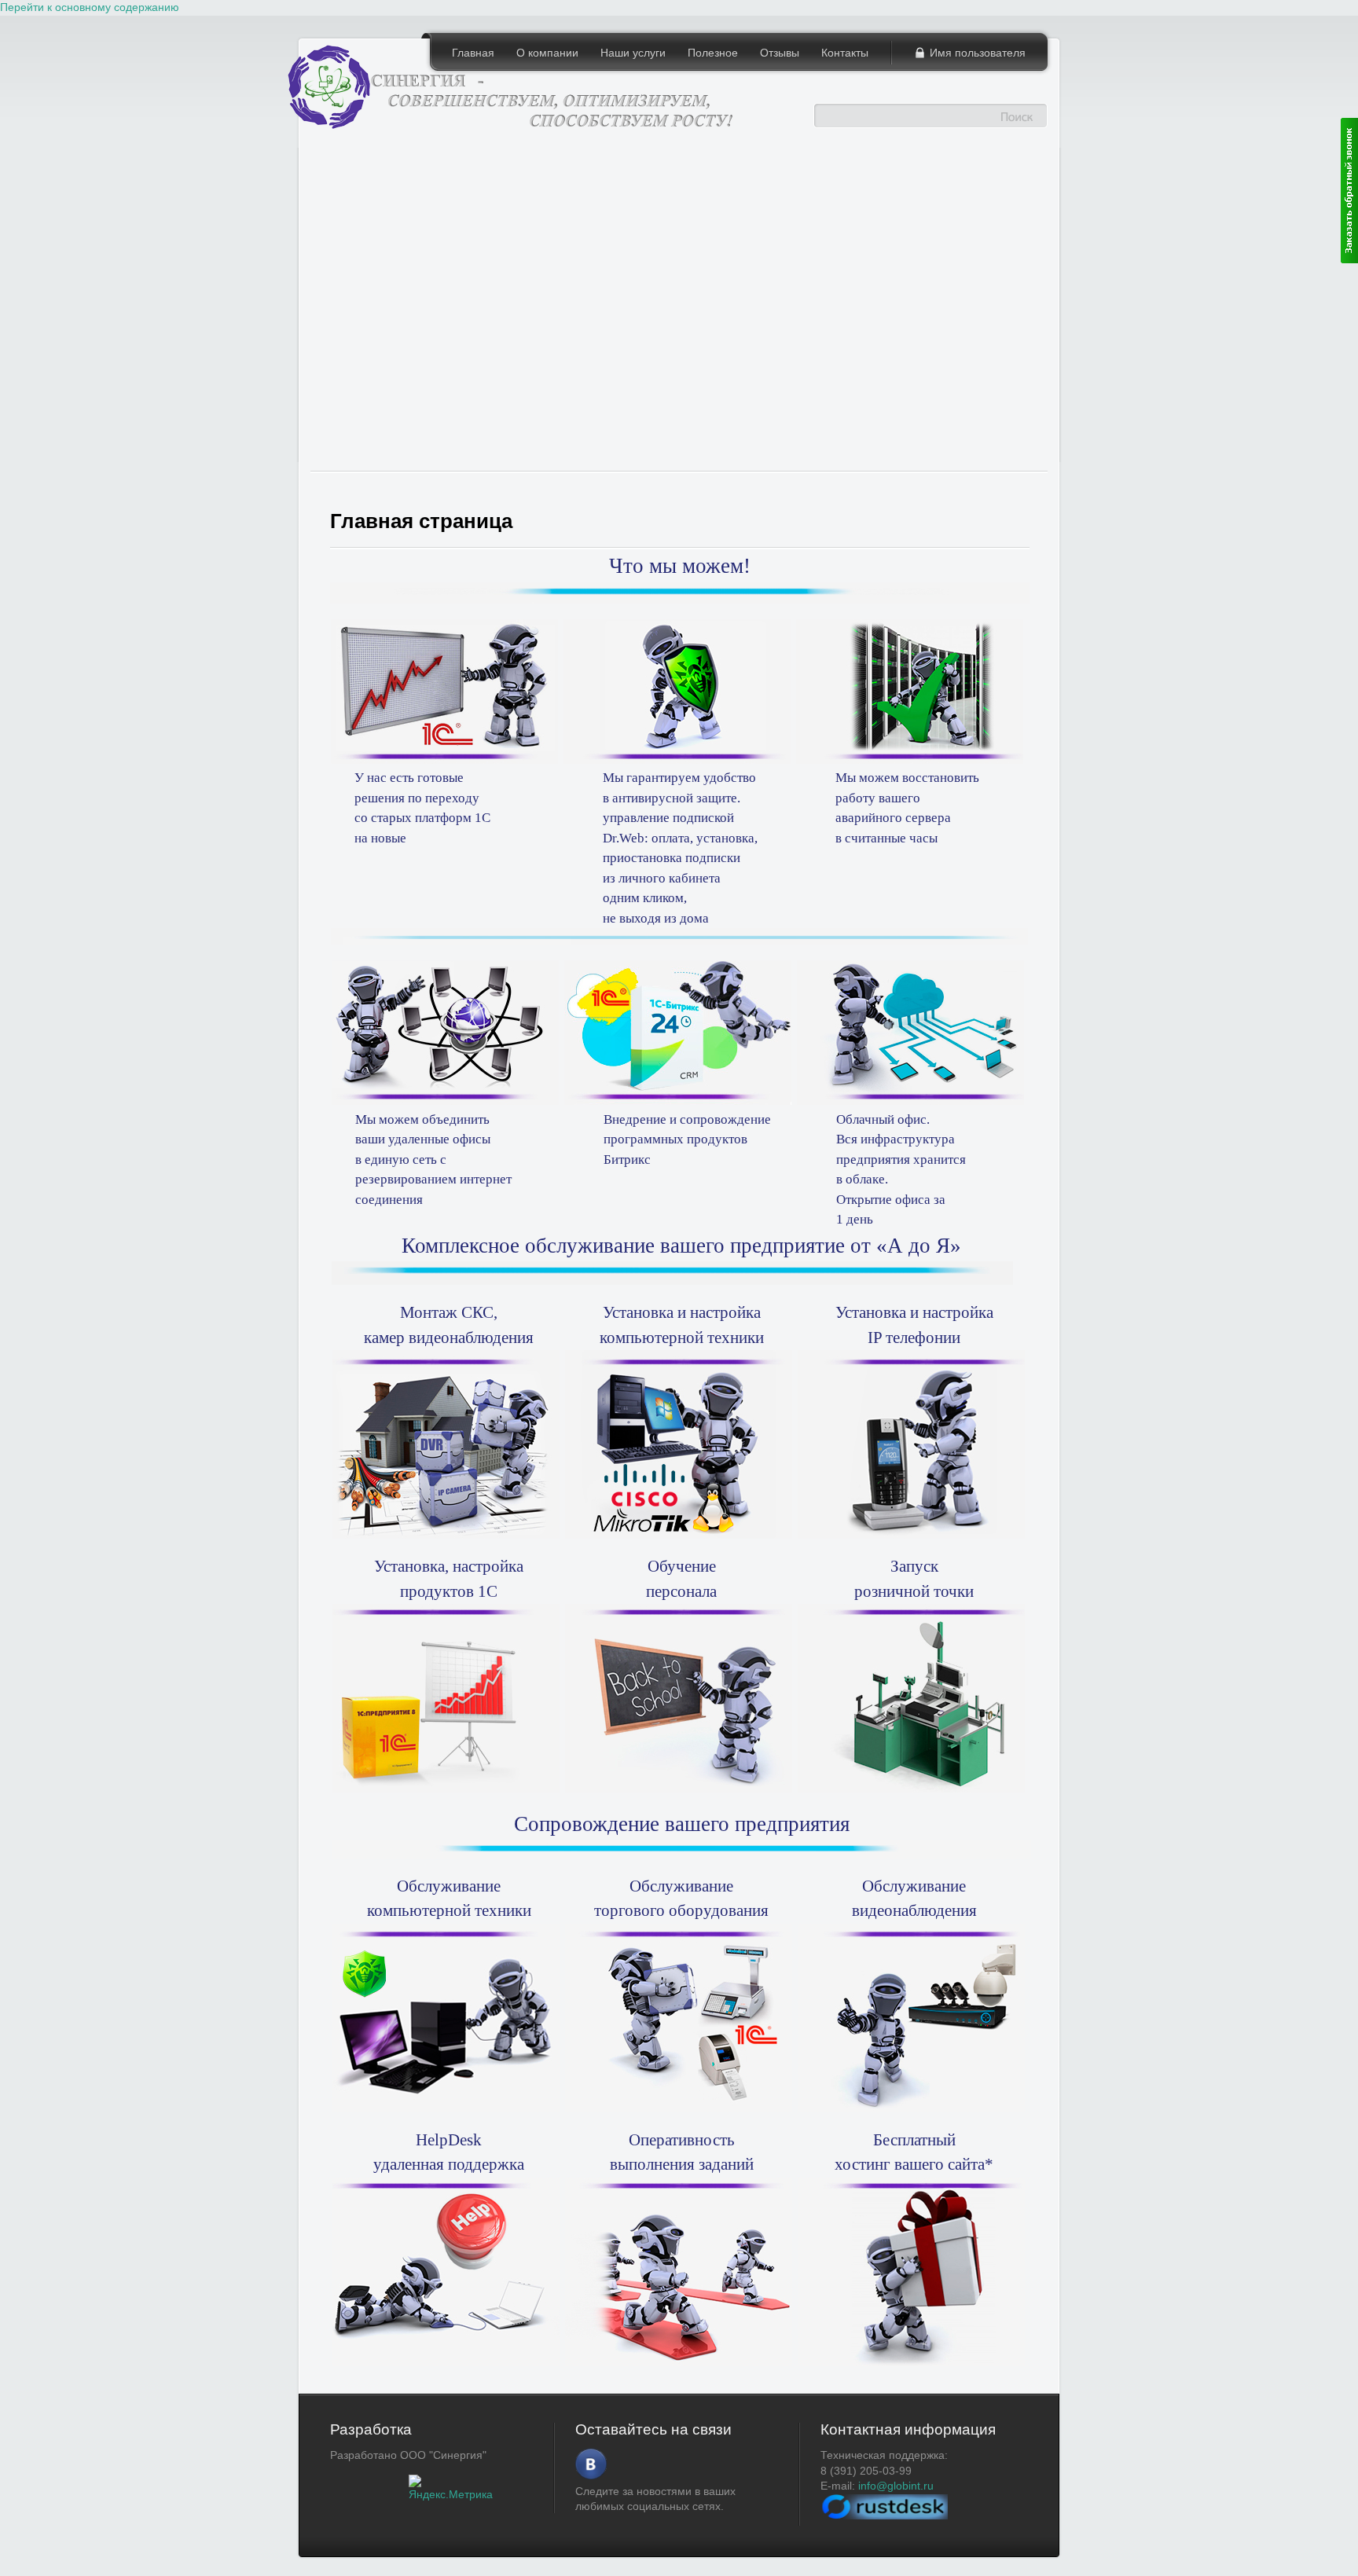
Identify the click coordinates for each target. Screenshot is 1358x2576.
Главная (473, 53)
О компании (547, 53)
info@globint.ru (896, 2486)
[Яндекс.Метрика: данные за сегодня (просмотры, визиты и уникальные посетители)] (451, 2489)
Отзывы (780, 53)
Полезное (713, 53)
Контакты (845, 53)
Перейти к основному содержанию (90, 7)
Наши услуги (633, 53)
